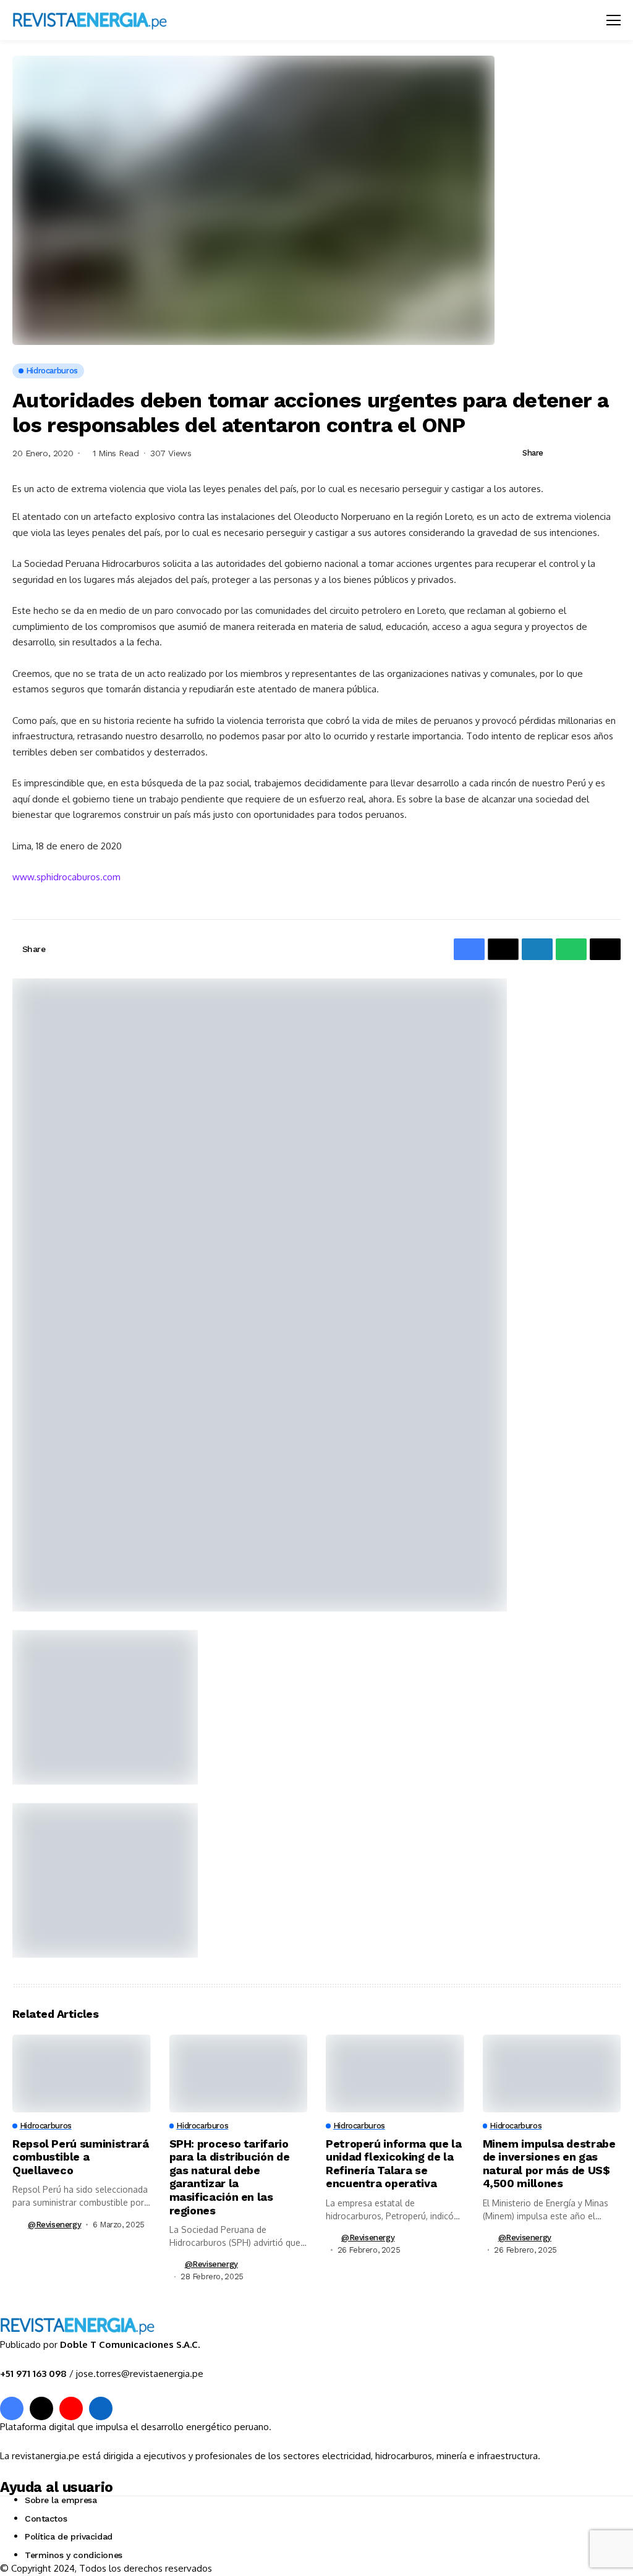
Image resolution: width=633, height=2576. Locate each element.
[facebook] (12, 2408)
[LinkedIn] (101, 2408)
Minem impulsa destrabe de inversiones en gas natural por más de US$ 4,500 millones (549, 2164)
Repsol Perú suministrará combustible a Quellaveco (80, 2157)
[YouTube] (71, 2408)
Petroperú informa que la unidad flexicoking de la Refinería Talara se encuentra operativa (393, 2164)
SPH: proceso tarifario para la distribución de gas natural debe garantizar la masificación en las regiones (230, 2177)
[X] (41, 2408)
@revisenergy (54, 2225)
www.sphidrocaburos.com (66, 877)
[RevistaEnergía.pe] (90, 20)
